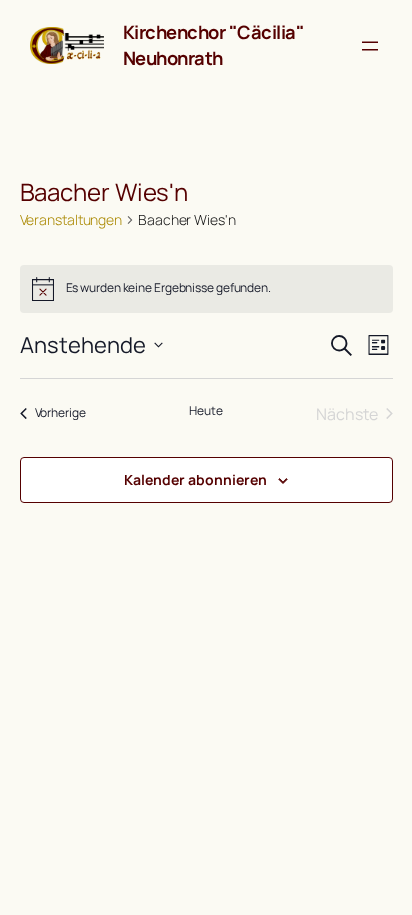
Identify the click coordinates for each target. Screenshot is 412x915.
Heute (206, 411)
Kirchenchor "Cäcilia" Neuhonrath (214, 45)
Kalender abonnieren (195, 479)
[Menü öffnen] (370, 46)
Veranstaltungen (71, 219)
